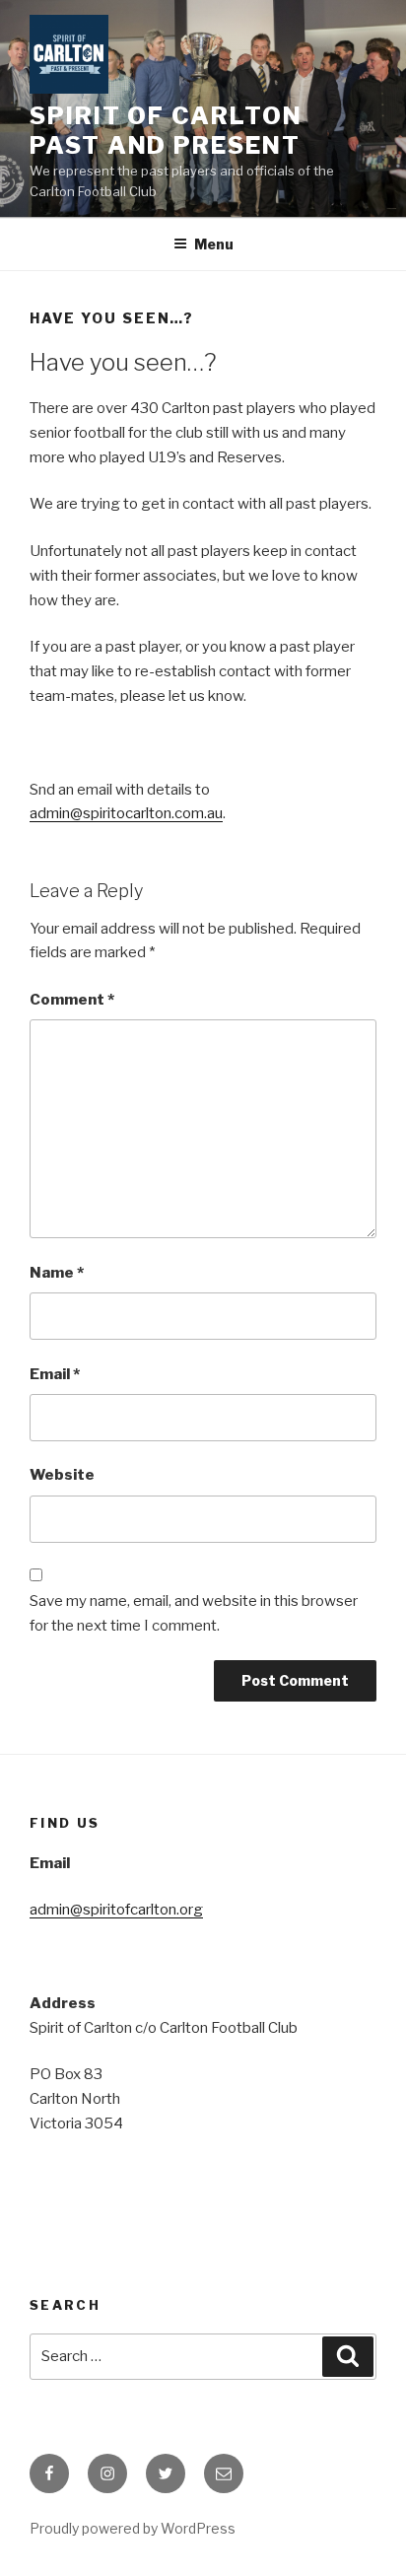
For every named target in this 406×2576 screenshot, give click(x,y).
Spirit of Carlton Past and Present (166, 131)
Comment (72, 1000)
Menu (214, 244)
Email (55, 1374)
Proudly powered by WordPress (133, 2528)
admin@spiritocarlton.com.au (126, 813)
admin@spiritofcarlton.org (116, 1910)
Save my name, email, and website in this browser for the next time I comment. (194, 1613)
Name (57, 1273)
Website (62, 1475)
